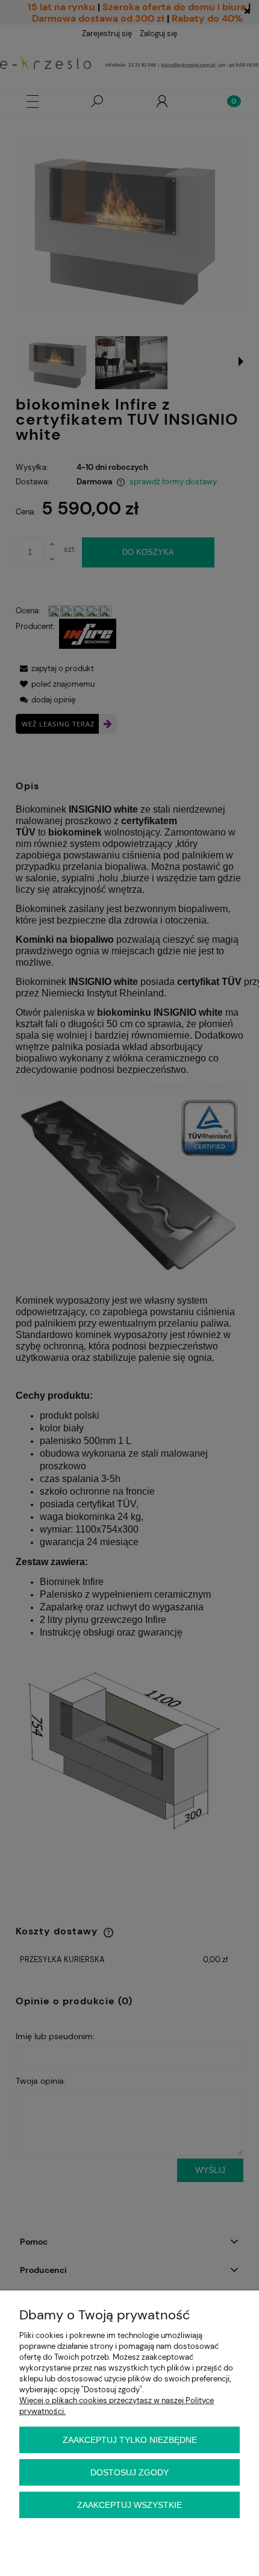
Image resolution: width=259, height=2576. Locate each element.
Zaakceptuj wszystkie (129, 2505)
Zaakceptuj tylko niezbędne (130, 2440)
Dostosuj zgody (129, 2472)
